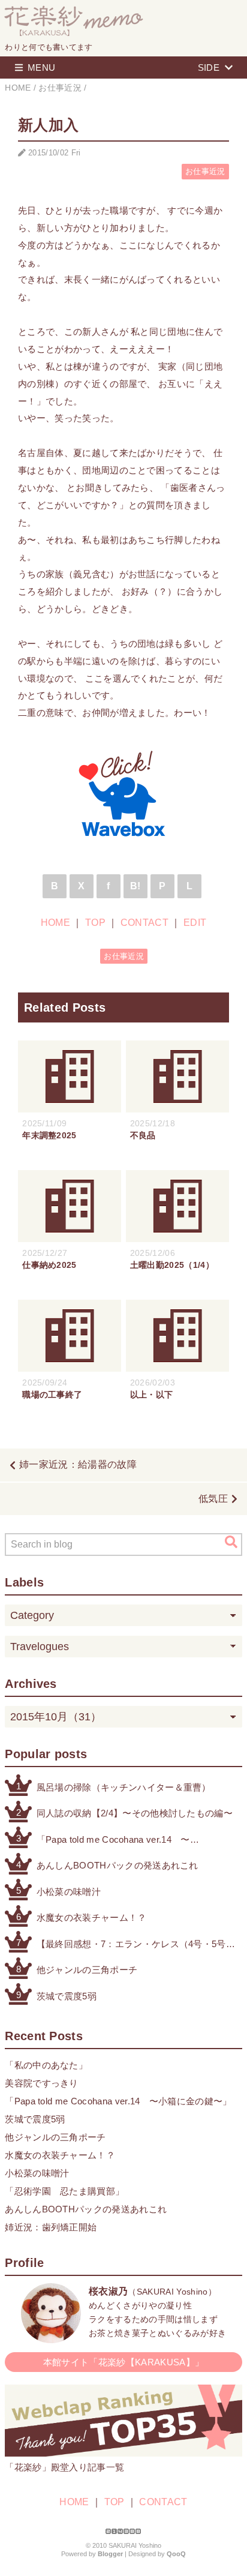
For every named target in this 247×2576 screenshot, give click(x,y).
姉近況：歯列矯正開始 (51, 2227)
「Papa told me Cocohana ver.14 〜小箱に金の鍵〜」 (113, 1841)
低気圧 (213, 1499)
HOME (55, 923)
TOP (95, 923)
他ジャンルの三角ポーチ (87, 1970)
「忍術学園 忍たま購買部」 (64, 2191)
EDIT (195, 923)
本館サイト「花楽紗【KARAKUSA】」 (123, 2362)
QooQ (176, 2554)
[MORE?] (51, 2337)
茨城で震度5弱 (67, 1996)
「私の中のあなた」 (46, 2065)
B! (135, 886)
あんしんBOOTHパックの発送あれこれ (118, 1865)
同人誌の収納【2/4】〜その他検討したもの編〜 (135, 1813)
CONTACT (144, 923)
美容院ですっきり (42, 2083)
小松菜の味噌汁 (69, 1892)
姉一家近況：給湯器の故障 (78, 1464)
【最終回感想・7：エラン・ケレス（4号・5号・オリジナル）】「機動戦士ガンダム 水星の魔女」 (136, 1945)
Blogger (110, 2554)
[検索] (231, 1542)
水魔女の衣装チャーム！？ (92, 1917)
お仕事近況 (205, 171)
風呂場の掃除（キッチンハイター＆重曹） (124, 1787)
